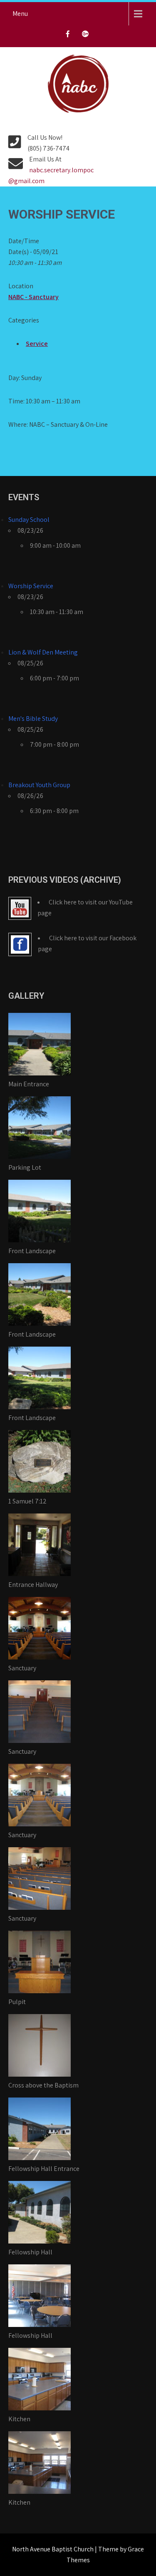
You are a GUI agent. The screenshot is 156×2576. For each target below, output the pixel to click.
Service (37, 344)
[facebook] (68, 36)
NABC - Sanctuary (33, 297)
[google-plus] (85, 36)
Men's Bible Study (33, 719)
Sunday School (29, 520)
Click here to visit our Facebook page (87, 943)
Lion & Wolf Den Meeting (43, 652)
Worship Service (31, 586)
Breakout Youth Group (39, 785)
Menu (20, 14)
